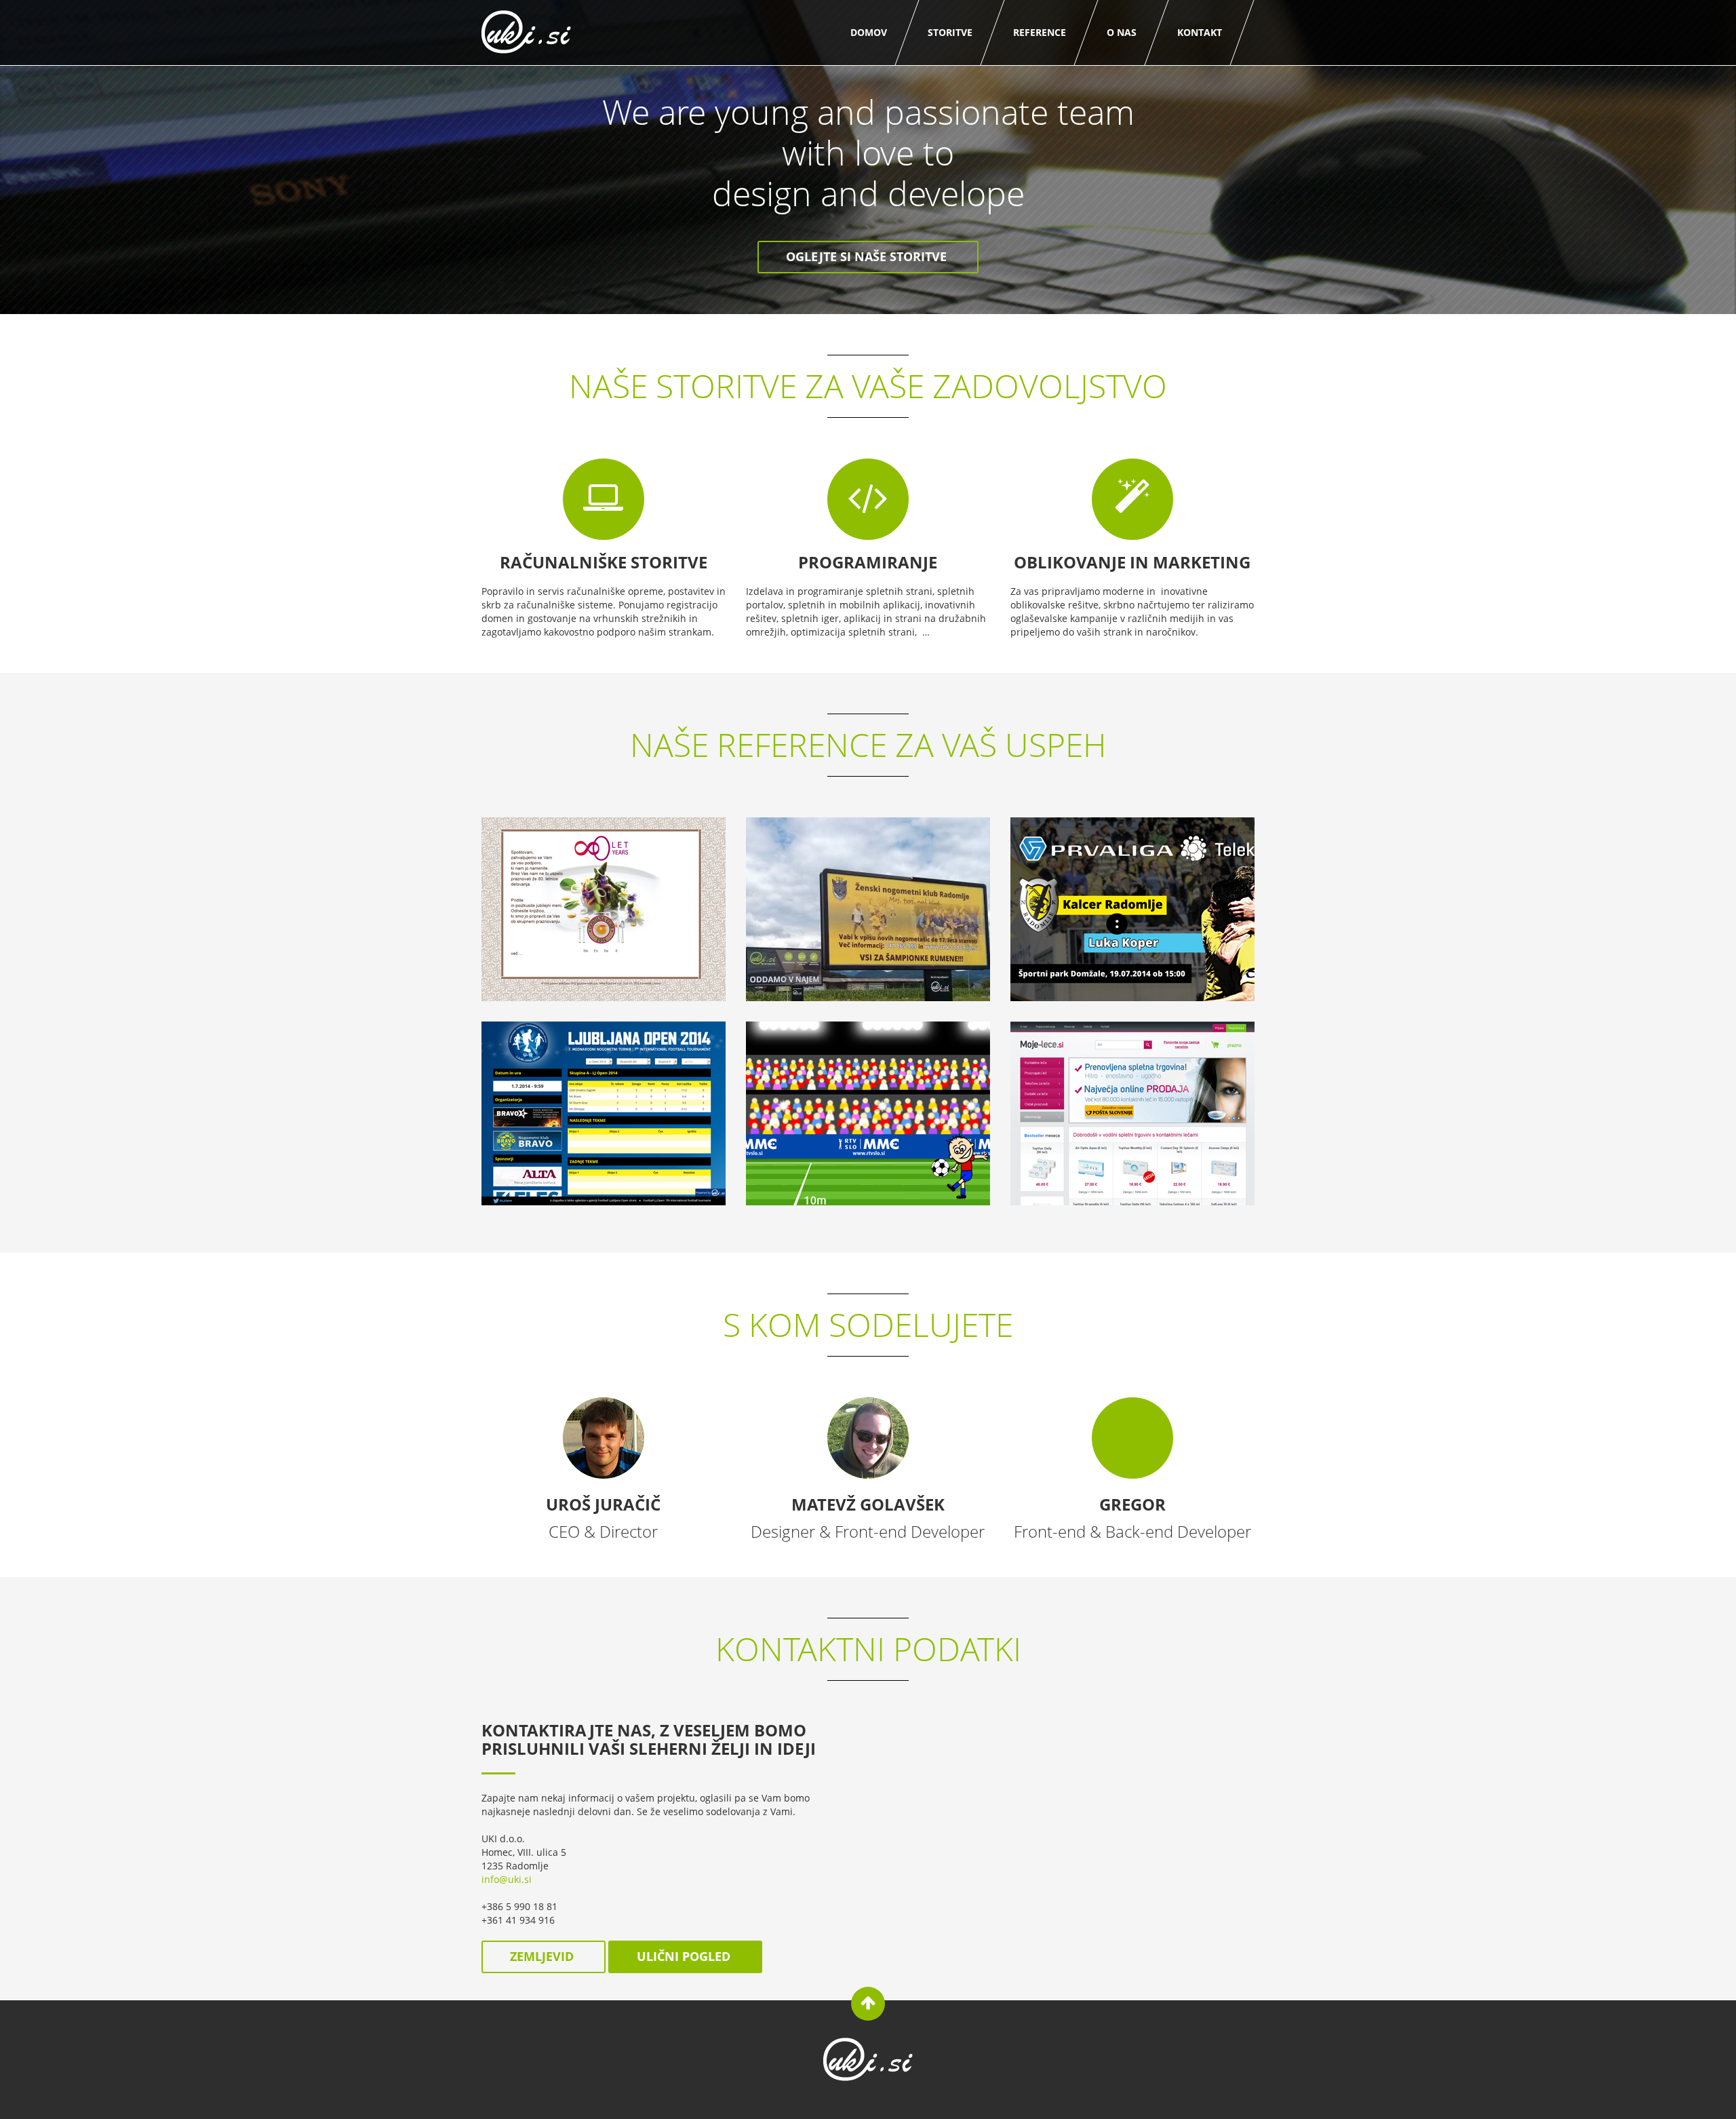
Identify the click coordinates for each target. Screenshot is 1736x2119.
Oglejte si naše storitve (868, 256)
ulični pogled (685, 1956)
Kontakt (1200, 32)
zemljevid (544, 1956)
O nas (1122, 32)
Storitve (950, 32)
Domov (869, 32)
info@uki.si (507, 1879)
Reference (1040, 32)
